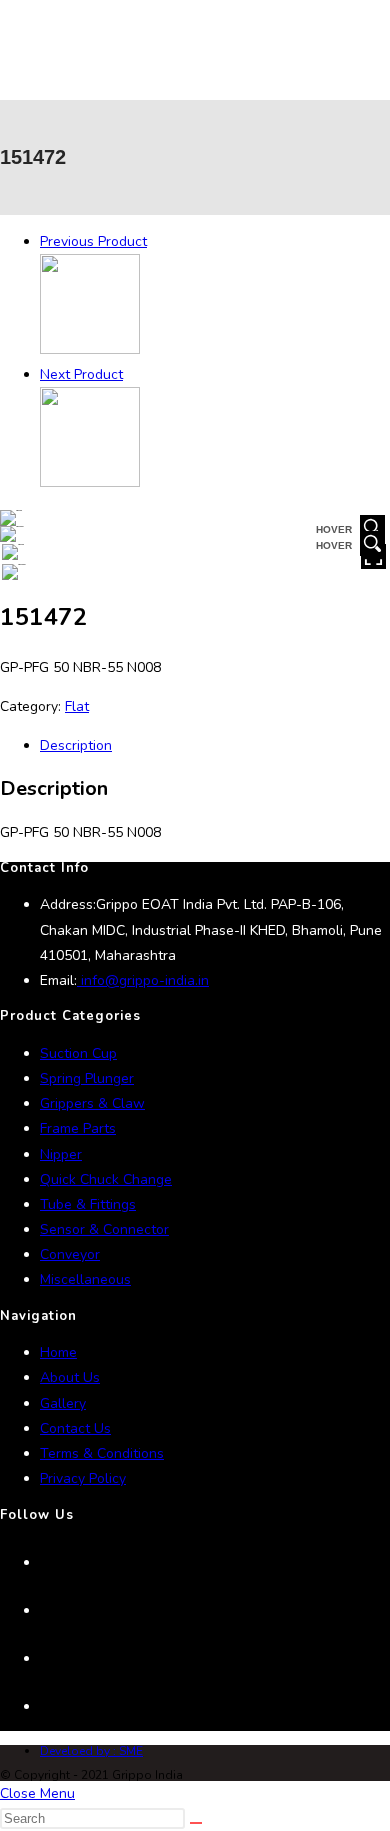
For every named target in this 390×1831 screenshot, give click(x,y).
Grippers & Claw (92, 1103)
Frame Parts (78, 1128)
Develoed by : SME (91, 1751)
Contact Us (75, 1428)
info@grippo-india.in (143, 980)
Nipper (61, 1154)
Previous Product (93, 241)
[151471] (90, 349)
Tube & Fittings (88, 1204)
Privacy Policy (83, 1478)
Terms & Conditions (102, 1453)
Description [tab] (76, 745)
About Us (70, 1377)
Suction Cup (78, 1053)
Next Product (81, 374)
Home (58, 1352)
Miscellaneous (85, 1279)
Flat (77, 706)
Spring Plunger (87, 1078)
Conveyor (70, 1254)
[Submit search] (196, 1823)
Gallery (63, 1403)
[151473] (90, 482)
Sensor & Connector (104, 1229)
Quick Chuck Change (106, 1179)
